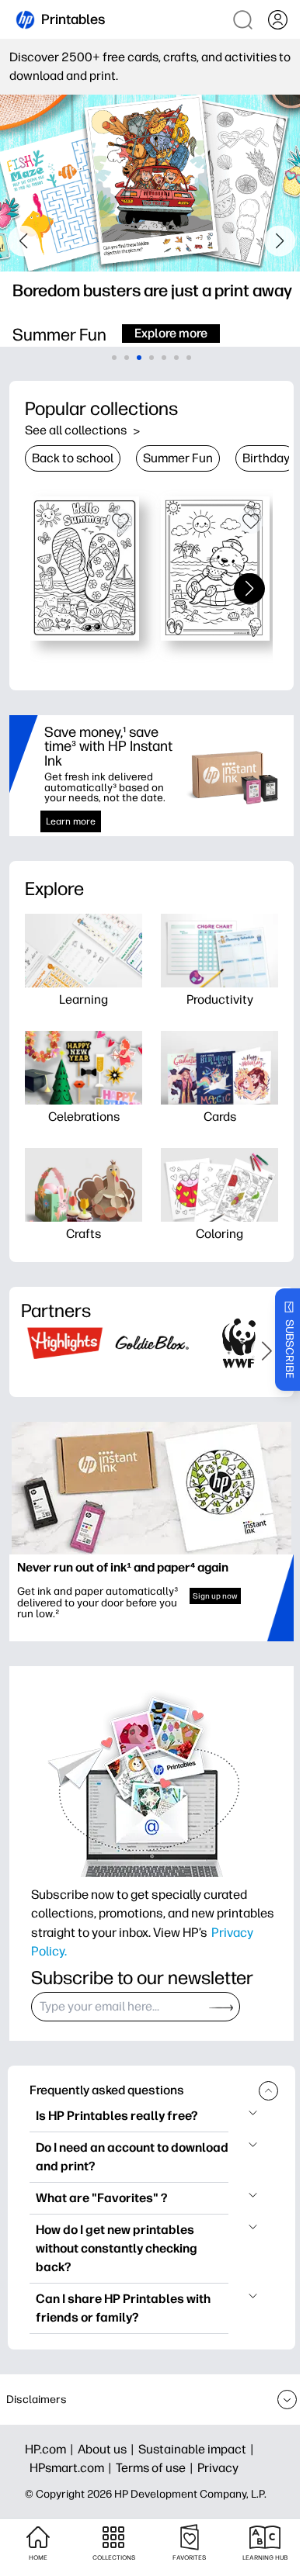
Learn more (68, 821)
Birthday (266, 458)
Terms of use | (157, 2468)
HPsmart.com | (73, 2468)
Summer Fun (178, 458)
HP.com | (51, 2449)
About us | (108, 2449)
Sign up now (205, 1578)
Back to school (73, 458)
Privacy (218, 2468)
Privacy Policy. (100, 1936)
